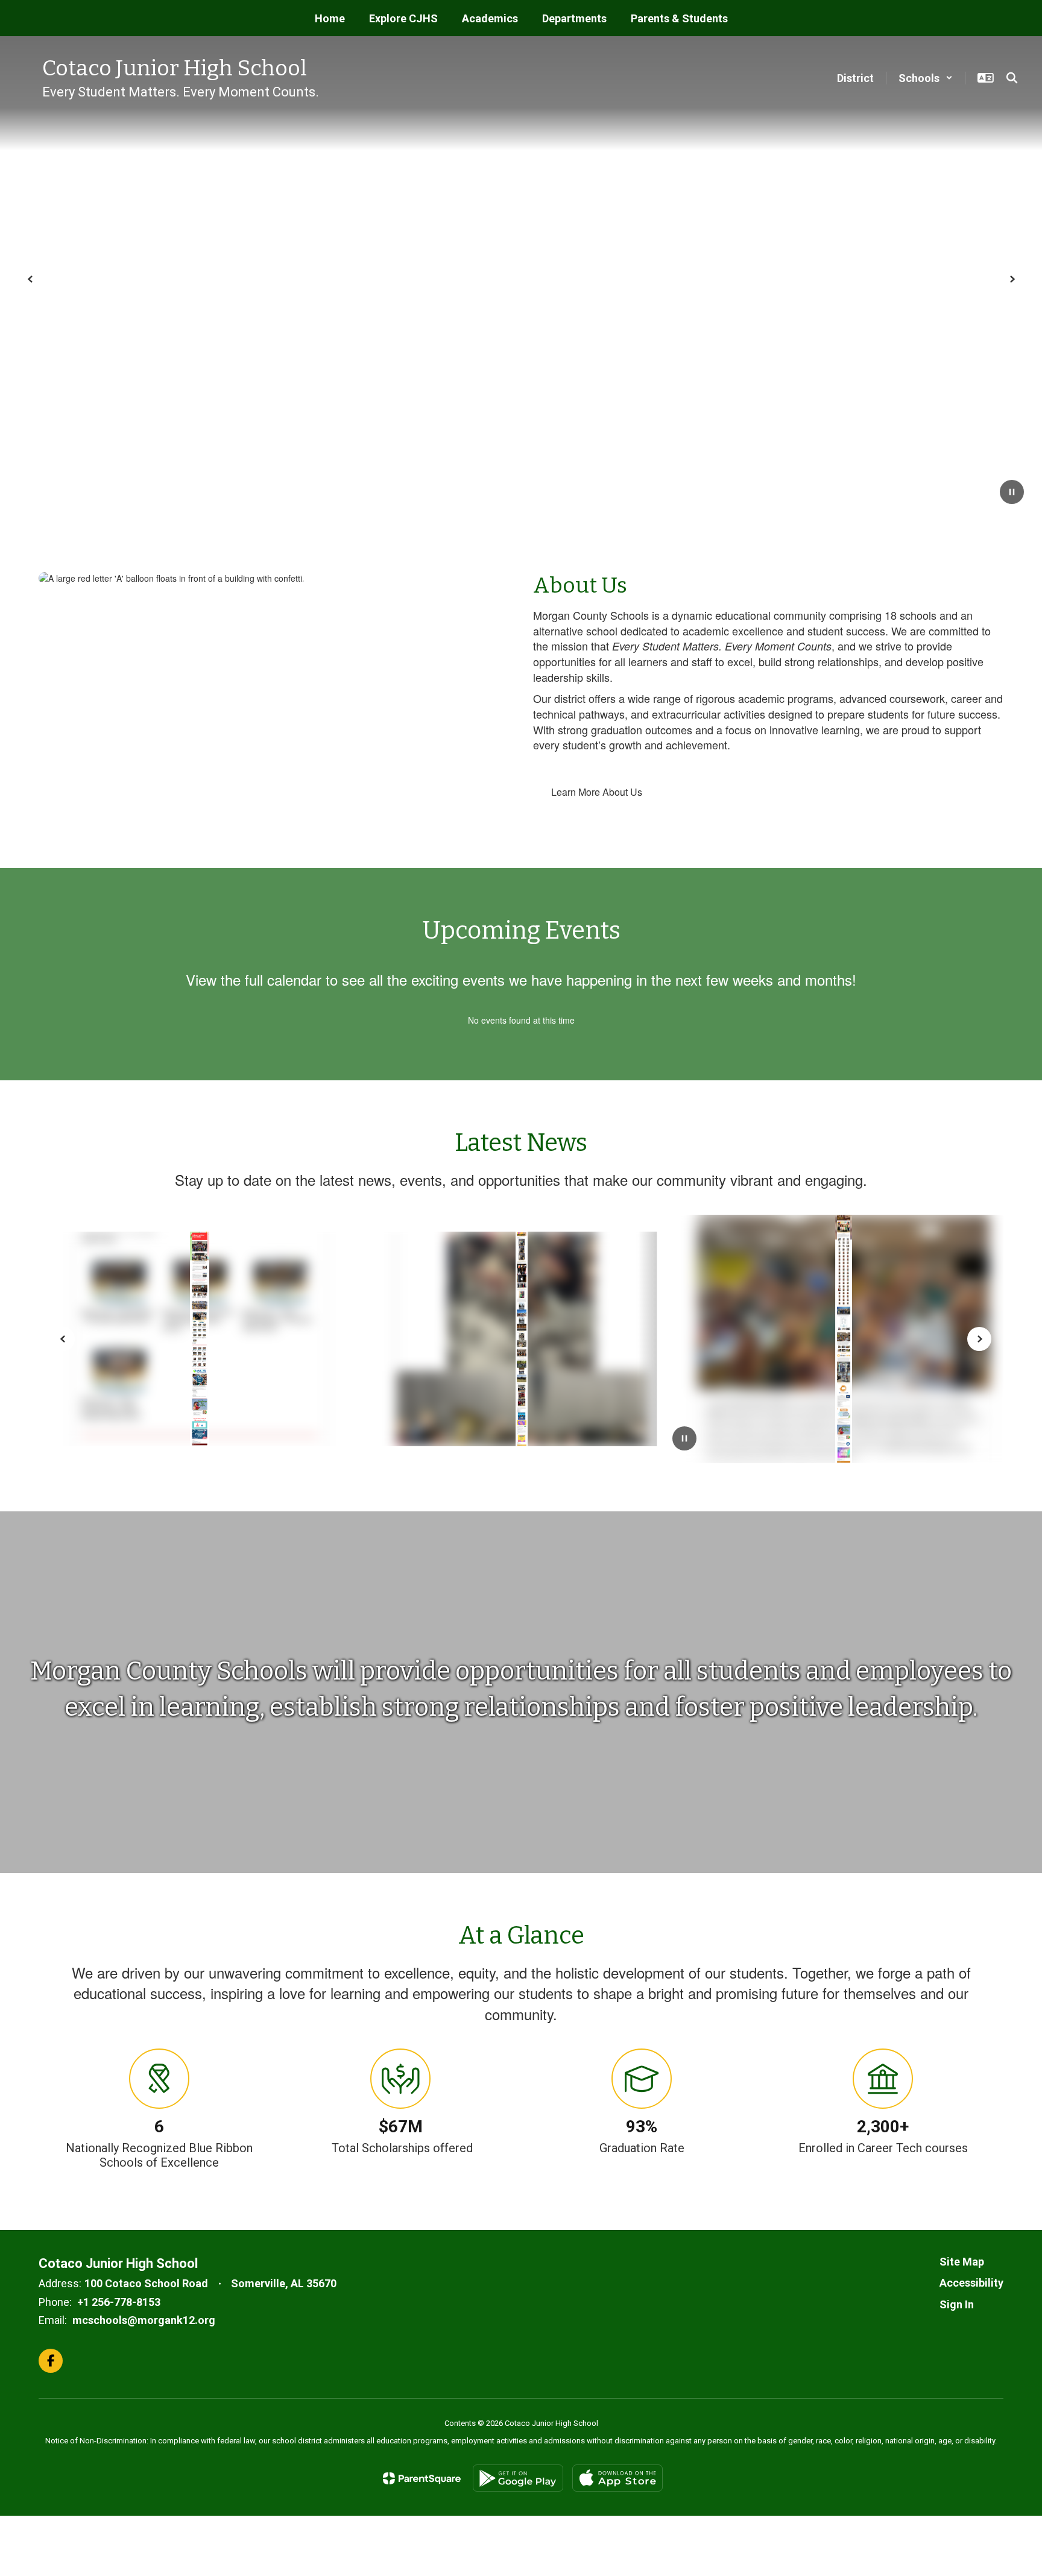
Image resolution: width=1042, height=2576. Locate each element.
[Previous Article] (63, 1339)
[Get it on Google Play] (518, 2478)
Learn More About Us (597, 792)
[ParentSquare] (422, 2478)
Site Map (962, 2262)
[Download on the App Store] (617, 2478)
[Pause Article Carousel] (684, 1440)
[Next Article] (979, 1339)
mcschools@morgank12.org (144, 2320)
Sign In (957, 2304)
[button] (926, 78)
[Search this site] (1012, 78)
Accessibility (971, 2283)
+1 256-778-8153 (119, 2302)
